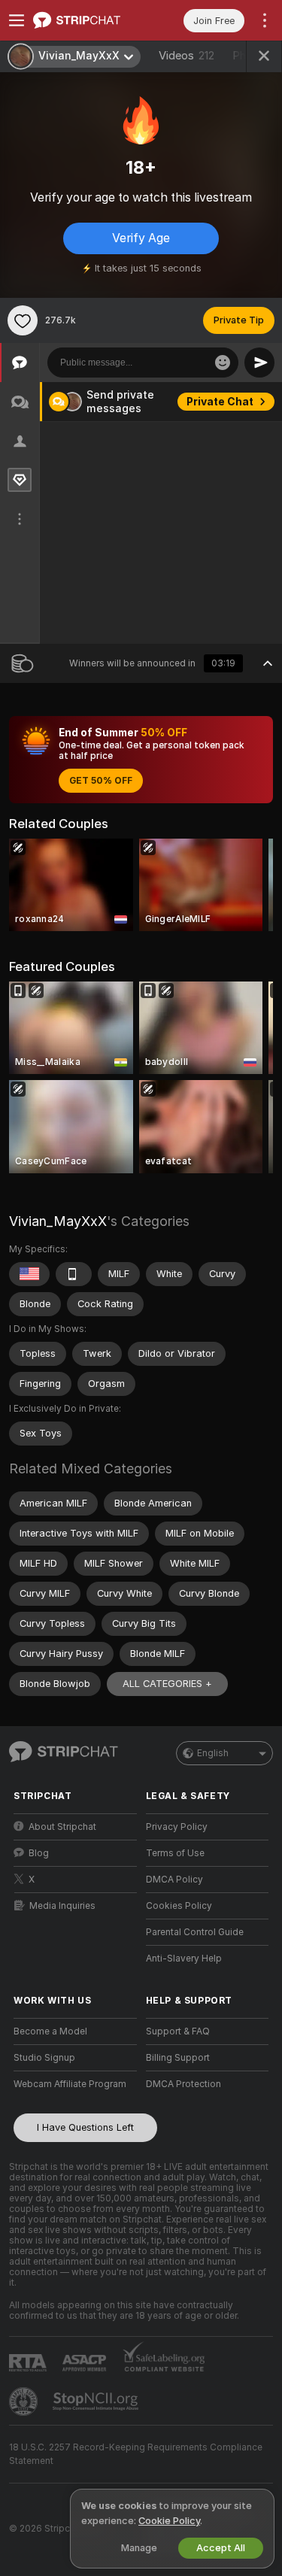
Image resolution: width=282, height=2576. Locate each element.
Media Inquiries (62, 1906)
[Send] (259, 363)
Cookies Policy (179, 1906)
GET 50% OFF (101, 781)
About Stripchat (62, 1827)
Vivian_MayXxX (58, 1221)
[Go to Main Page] (87, 20)
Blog (39, 1853)
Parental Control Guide (195, 1932)
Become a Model (50, 2031)
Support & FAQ (178, 2031)
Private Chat (220, 402)
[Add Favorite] (23, 320)
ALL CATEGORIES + (167, 1684)
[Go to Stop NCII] (97, 2402)
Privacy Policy (177, 1827)
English (213, 1753)
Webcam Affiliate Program (70, 2084)
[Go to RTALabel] (29, 2363)
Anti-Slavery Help (184, 1959)
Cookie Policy (169, 2521)
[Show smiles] (223, 363)
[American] (29, 1274)
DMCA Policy (174, 1880)
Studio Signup (44, 2058)
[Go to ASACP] (86, 2363)
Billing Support (178, 2058)
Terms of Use (175, 1853)
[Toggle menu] (17, 20)
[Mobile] (74, 1274)
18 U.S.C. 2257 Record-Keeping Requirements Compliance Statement (136, 2454)
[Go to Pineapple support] (25, 2402)
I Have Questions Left (85, 2127)
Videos (186, 56)
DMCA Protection (183, 2084)
